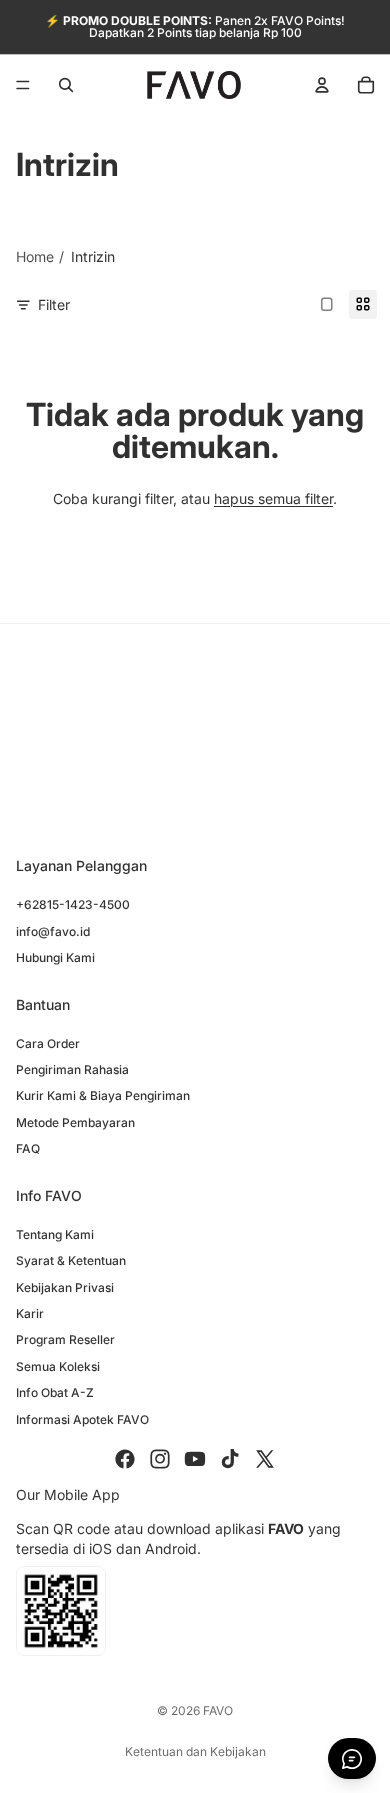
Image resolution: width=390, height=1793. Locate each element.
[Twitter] (265, 1459)
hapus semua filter (273, 498)
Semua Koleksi (58, 1366)
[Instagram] (160, 1459)
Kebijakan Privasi (65, 1287)
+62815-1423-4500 (73, 904)
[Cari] (66, 85)
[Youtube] (195, 1459)
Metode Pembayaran (75, 1122)
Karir (30, 1313)
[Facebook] (125, 1459)
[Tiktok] (230, 1459)
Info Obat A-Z (55, 1392)
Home (35, 256)
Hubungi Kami (55, 957)
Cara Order (48, 1043)
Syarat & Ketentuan (71, 1260)
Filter (54, 304)
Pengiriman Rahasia (72, 1069)
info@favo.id (53, 931)
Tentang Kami (55, 1234)
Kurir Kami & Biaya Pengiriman (103, 1095)
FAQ (28, 1148)
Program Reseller (65, 1339)
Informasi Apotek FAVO (82, 1418)
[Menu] (23, 85)
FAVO (218, 1710)
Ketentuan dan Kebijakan (195, 1751)
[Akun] (322, 85)
